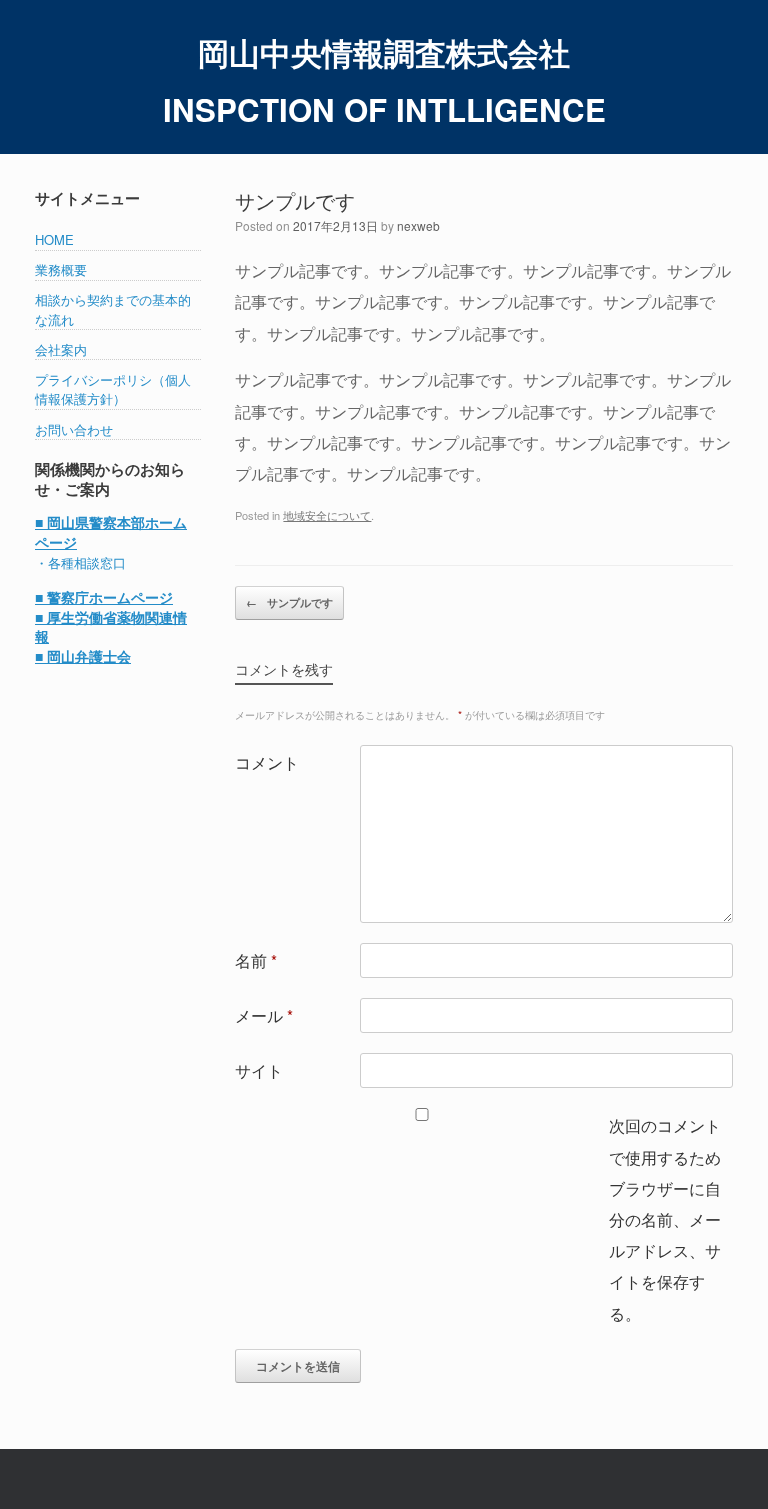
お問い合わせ (74, 429)
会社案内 (61, 349)
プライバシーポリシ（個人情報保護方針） (113, 389)
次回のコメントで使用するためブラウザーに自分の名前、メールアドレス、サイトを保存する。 (665, 1218)
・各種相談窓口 (80, 562)
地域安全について (327, 515)
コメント (267, 762)
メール (264, 1015)
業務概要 (61, 269)
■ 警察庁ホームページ (104, 598)
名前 (256, 960)
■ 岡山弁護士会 (83, 657)
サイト (259, 1070)
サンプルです (289, 602)
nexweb (418, 225)
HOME (54, 239)
